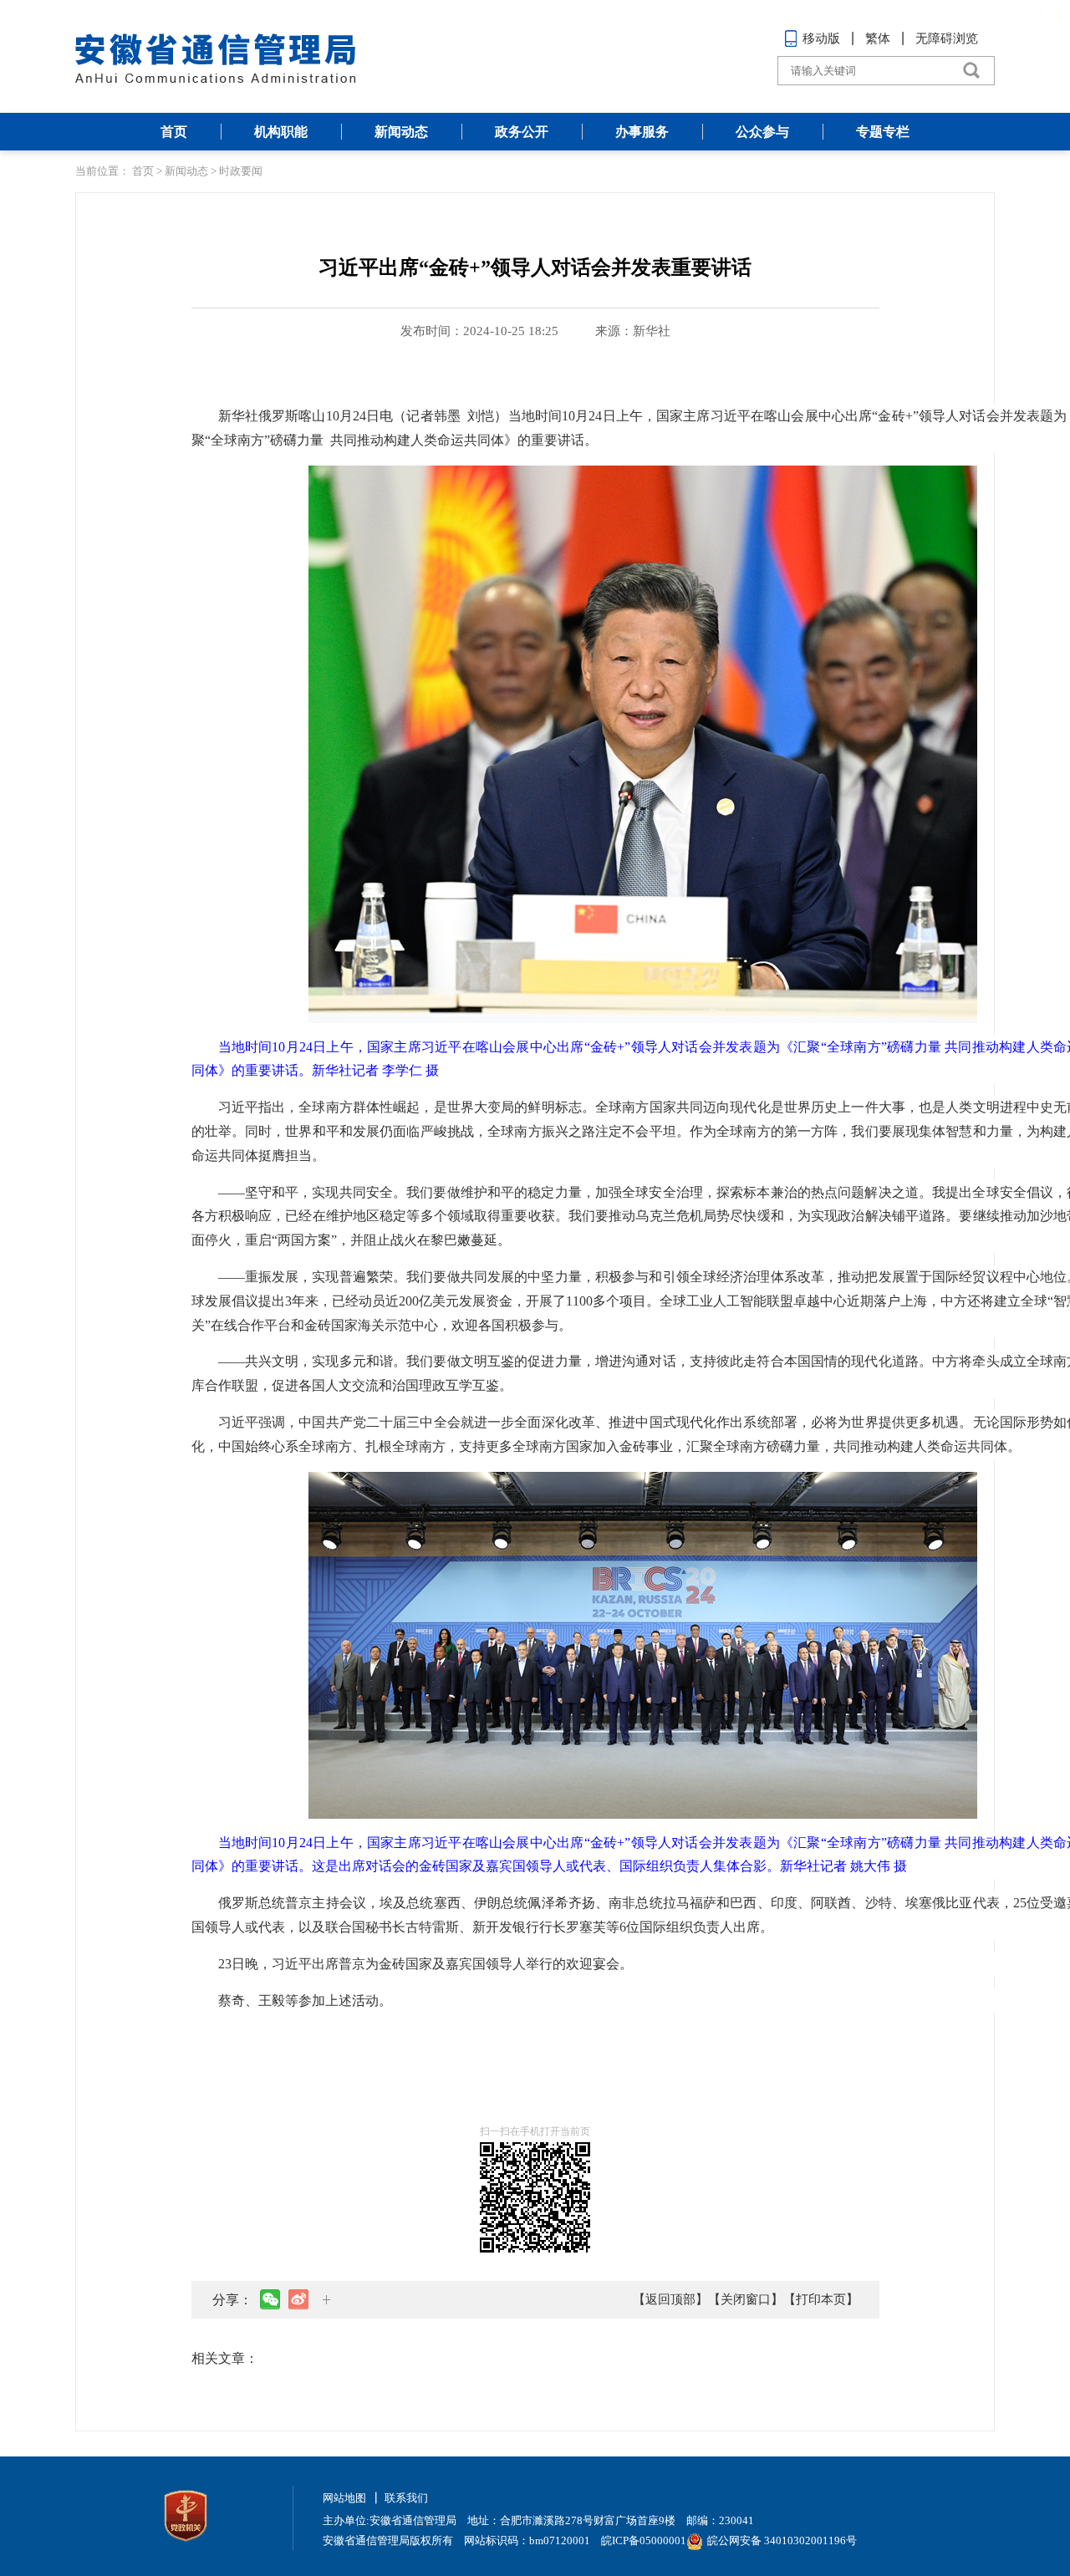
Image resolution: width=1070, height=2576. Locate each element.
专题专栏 (883, 132)
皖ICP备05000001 (644, 2540)
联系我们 (406, 2498)
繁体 (878, 38)
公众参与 (762, 132)
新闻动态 (401, 132)
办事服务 (642, 132)
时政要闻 (241, 171)
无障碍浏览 (947, 38)
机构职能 (281, 132)
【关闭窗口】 (746, 2299)
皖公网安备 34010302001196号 (782, 2540)
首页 (174, 132)
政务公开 (522, 132)
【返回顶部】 (670, 2299)
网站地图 (344, 2498)
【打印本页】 (821, 2299)
